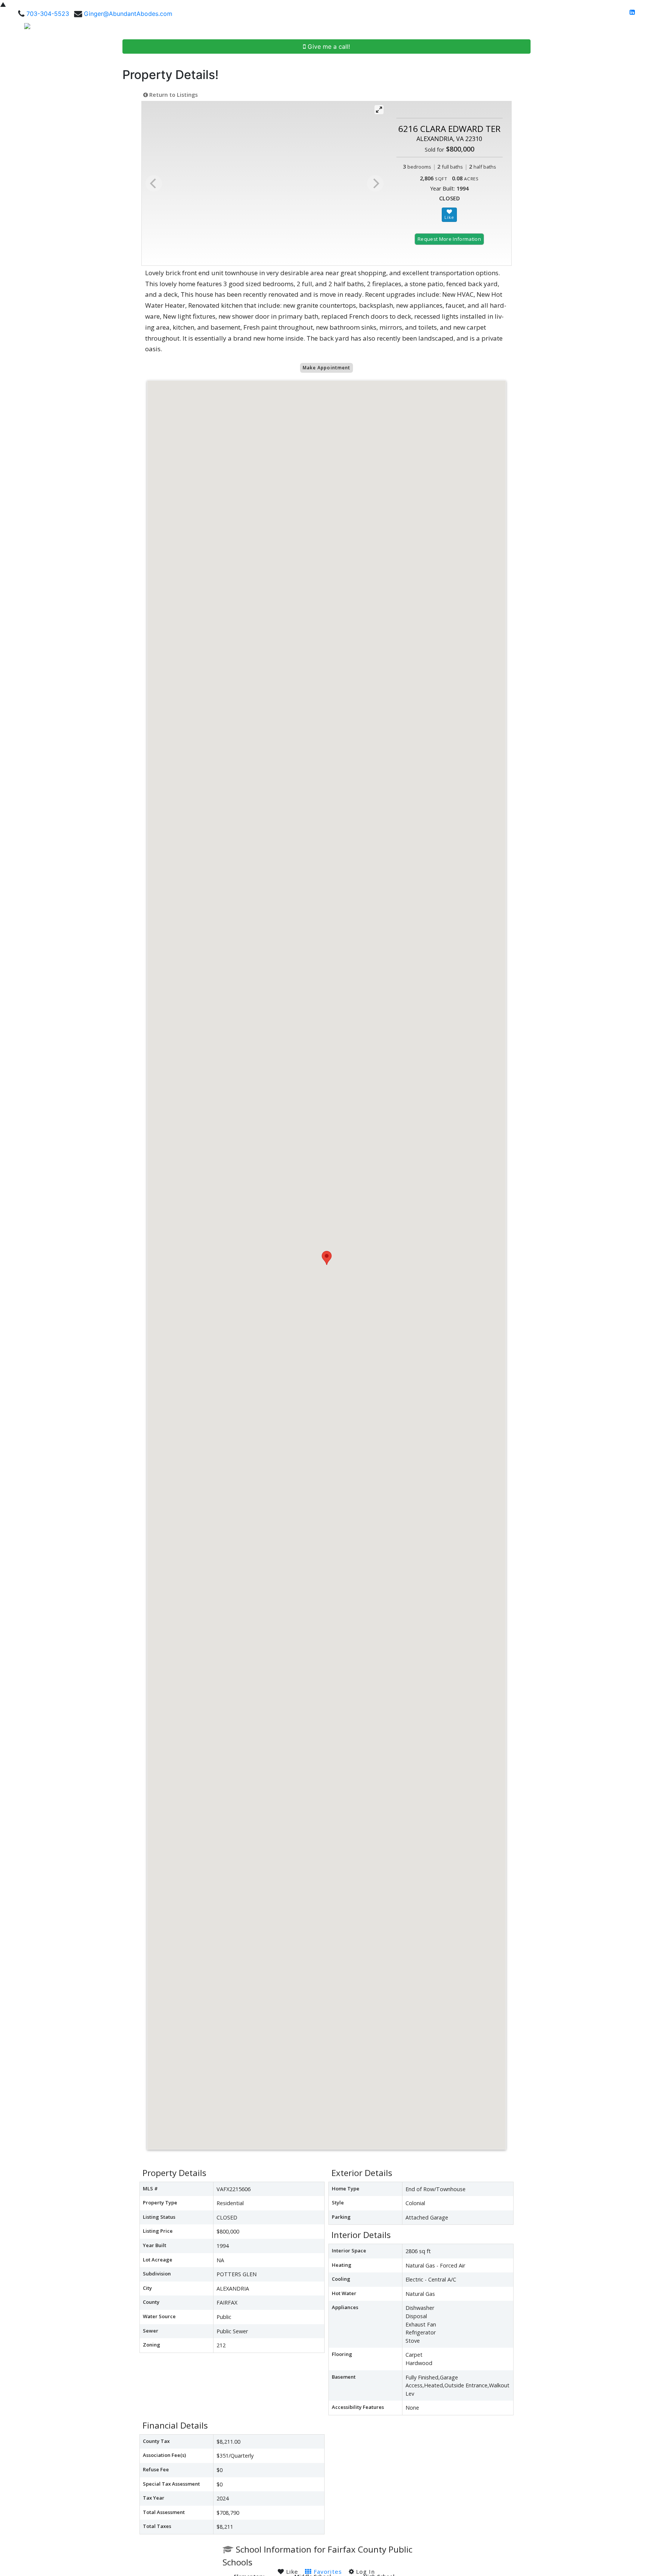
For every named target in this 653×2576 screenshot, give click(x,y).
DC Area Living (571, 29)
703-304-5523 (48, 14)
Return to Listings (173, 95)
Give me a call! (328, 46)
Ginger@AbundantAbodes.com (128, 14)
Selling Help (520, 29)
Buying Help (474, 29)
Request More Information (449, 239)
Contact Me (621, 29)
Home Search (417, 29)
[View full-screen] (379, 110)
